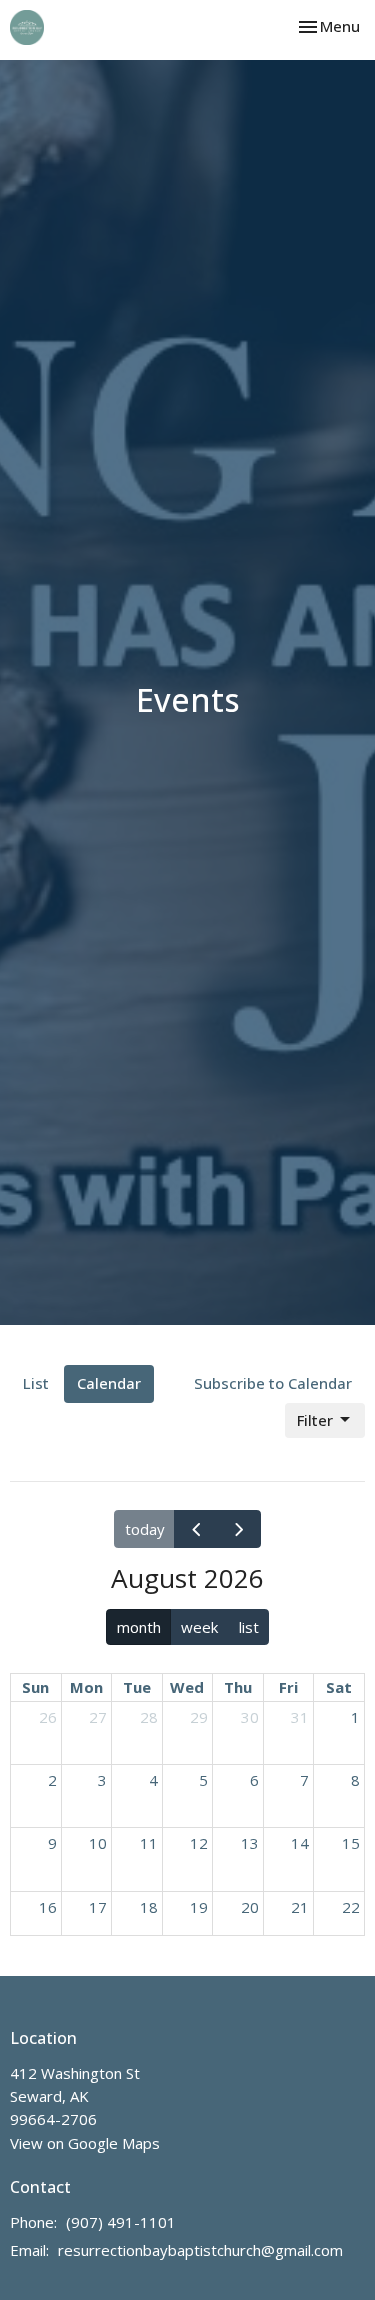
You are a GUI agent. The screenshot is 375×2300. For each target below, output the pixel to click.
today (145, 1529)
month (139, 1627)
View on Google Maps (85, 2143)
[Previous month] (196, 1529)
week (199, 1627)
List (36, 1383)
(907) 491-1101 (121, 2222)
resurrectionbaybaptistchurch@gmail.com (200, 2250)
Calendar (109, 1383)
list (249, 1627)
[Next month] (239, 1529)
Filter (315, 1420)
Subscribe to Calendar (273, 1383)
